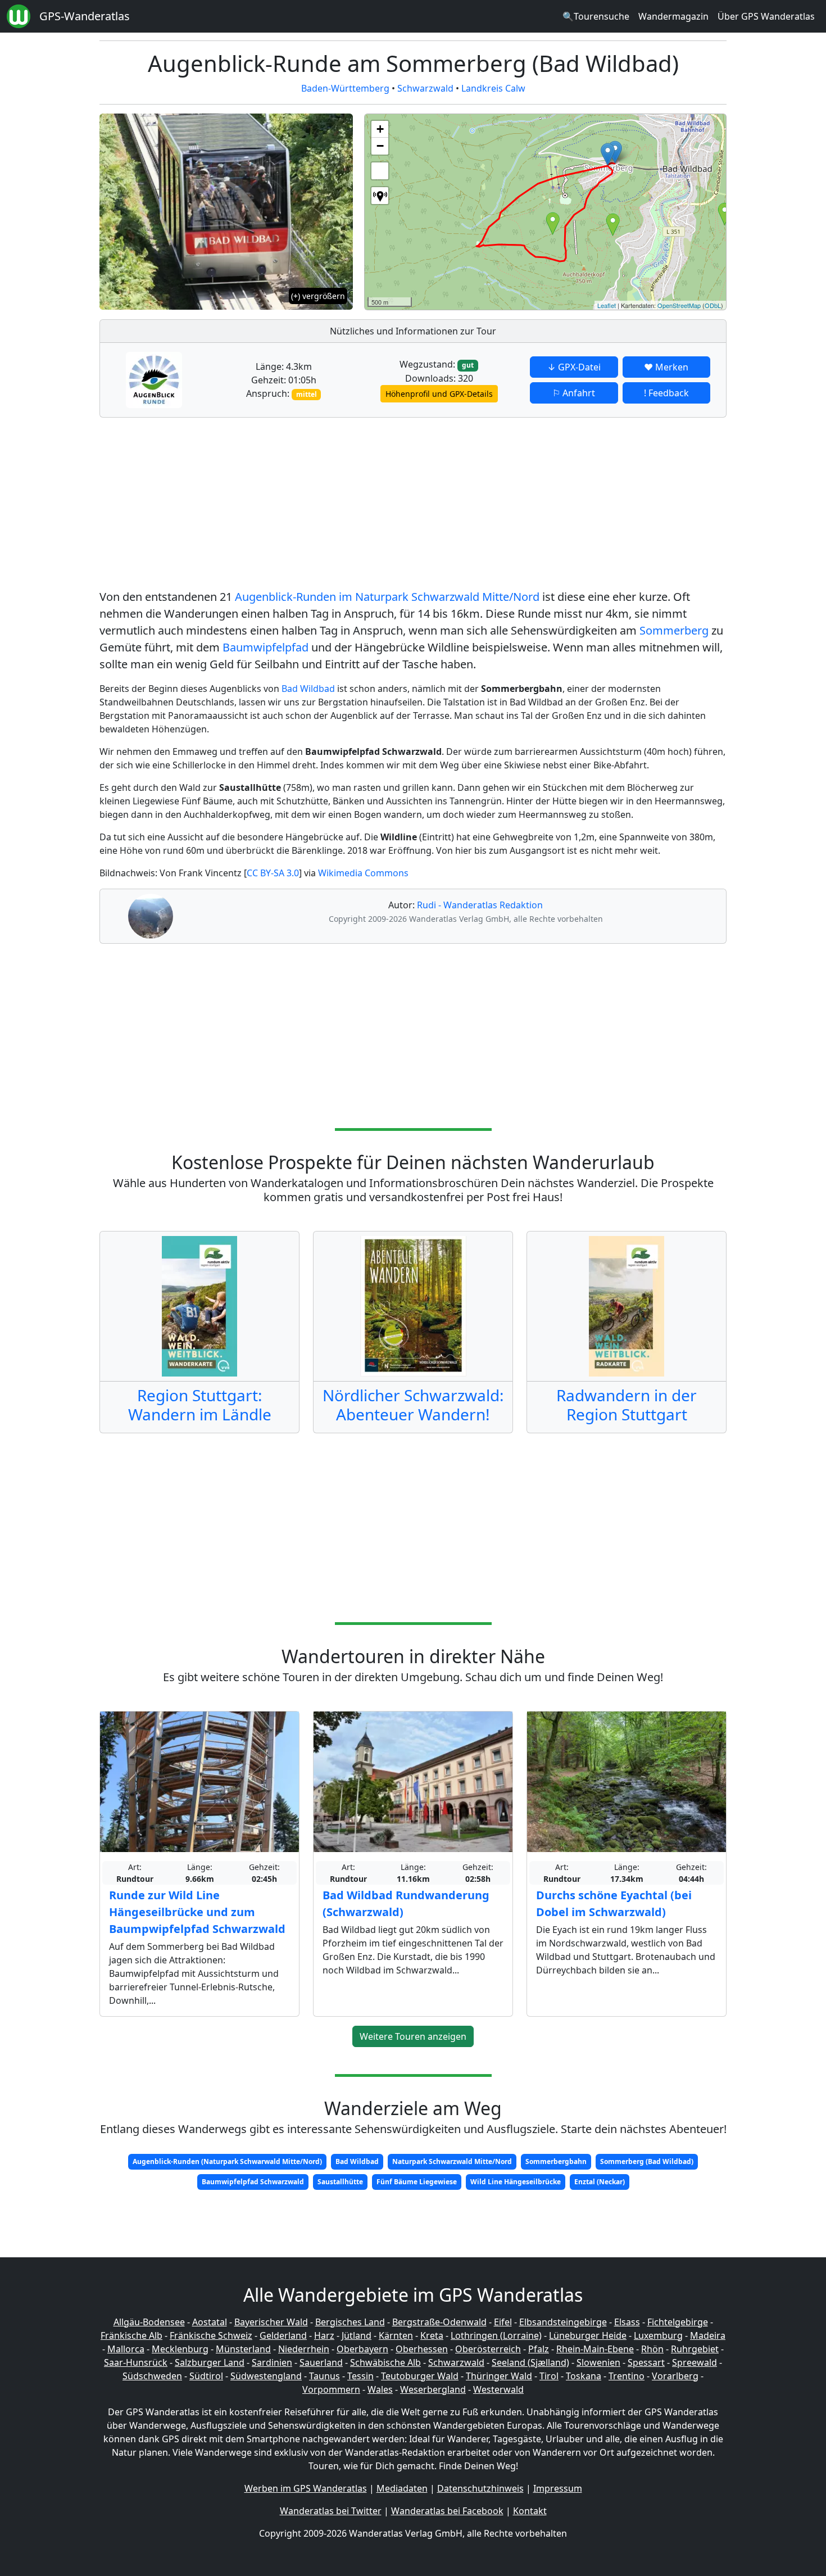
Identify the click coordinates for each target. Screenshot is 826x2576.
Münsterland (243, 2349)
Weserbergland (433, 2389)
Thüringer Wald (499, 2376)
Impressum (558, 2488)
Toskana (584, 2376)
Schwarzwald (425, 88)
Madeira (708, 2335)
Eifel (503, 2322)
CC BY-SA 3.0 (273, 873)
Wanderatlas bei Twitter (331, 2511)
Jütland (357, 2335)
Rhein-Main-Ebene (595, 2349)
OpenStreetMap (679, 305)
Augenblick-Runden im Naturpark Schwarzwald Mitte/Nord (387, 597)
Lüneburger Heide (588, 2335)
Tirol (549, 2376)
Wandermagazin (673, 16)
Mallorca (126, 2349)
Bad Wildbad (308, 689)
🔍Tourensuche (596, 16)
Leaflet (607, 305)
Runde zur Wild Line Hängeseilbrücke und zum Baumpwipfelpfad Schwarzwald (197, 1912)
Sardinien (272, 2362)
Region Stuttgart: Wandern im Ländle (200, 1405)
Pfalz (539, 2349)
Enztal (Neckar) (600, 2182)
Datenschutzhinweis (480, 2488)
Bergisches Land (350, 2322)
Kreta (432, 2335)
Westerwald (498, 2389)
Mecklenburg (180, 2349)
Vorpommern (331, 2389)
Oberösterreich (488, 2349)
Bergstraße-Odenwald (439, 2322)
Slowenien (598, 2362)
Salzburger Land (210, 2362)
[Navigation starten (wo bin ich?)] (380, 196)
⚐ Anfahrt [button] (574, 393)
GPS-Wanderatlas (85, 16)
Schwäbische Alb (385, 2362)
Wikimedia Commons (363, 873)
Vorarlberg (675, 2376)
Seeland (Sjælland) (530, 2362)
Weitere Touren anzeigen (413, 2036)
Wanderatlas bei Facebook (447, 2511)
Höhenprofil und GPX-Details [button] (439, 394)
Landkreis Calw (493, 88)
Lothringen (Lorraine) (496, 2335)
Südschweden (152, 2376)
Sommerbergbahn (556, 2161)
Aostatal (210, 2322)
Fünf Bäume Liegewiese (417, 2182)
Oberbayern (362, 2349)
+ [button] (380, 129)
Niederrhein (304, 2349)
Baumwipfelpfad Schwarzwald (253, 2182)
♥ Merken (666, 367)
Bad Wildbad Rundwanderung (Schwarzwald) (406, 1903)
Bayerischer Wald (271, 2322)
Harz (324, 2335)
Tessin (360, 2376)
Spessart (646, 2362)
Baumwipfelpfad (265, 647)
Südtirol (206, 2376)
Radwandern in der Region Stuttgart (627, 1405)
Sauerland (321, 2362)
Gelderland (283, 2335)
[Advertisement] (413, 505)
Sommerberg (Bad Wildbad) (647, 2161)
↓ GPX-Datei (574, 367)
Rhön (652, 2349)
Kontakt (530, 2511)
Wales (380, 2389)
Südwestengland (266, 2376)
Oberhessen (422, 2349)
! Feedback (666, 393)
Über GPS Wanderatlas (766, 16)
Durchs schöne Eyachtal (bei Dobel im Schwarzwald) (614, 1903)
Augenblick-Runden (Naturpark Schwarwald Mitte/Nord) (227, 2161)
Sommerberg (674, 630)
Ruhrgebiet (695, 2349)
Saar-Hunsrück (136, 2362)
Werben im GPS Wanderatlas (306, 2488)
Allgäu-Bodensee (149, 2322)
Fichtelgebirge (678, 2322)
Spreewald (695, 2362)
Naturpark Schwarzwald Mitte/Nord (452, 2161)
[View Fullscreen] (380, 171)
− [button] (380, 146)
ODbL (713, 305)
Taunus (324, 2376)
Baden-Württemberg (345, 88)
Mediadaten (402, 2488)
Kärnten (396, 2335)
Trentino (627, 2376)
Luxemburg (658, 2335)
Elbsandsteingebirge (563, 2322)
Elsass (627, 2322)
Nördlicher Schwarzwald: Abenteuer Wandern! (413, 1405)
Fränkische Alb (131, 2335)
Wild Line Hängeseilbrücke (516, 2182)
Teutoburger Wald (420, 2376)
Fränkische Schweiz (211, 2335)
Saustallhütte (340, 2182)
